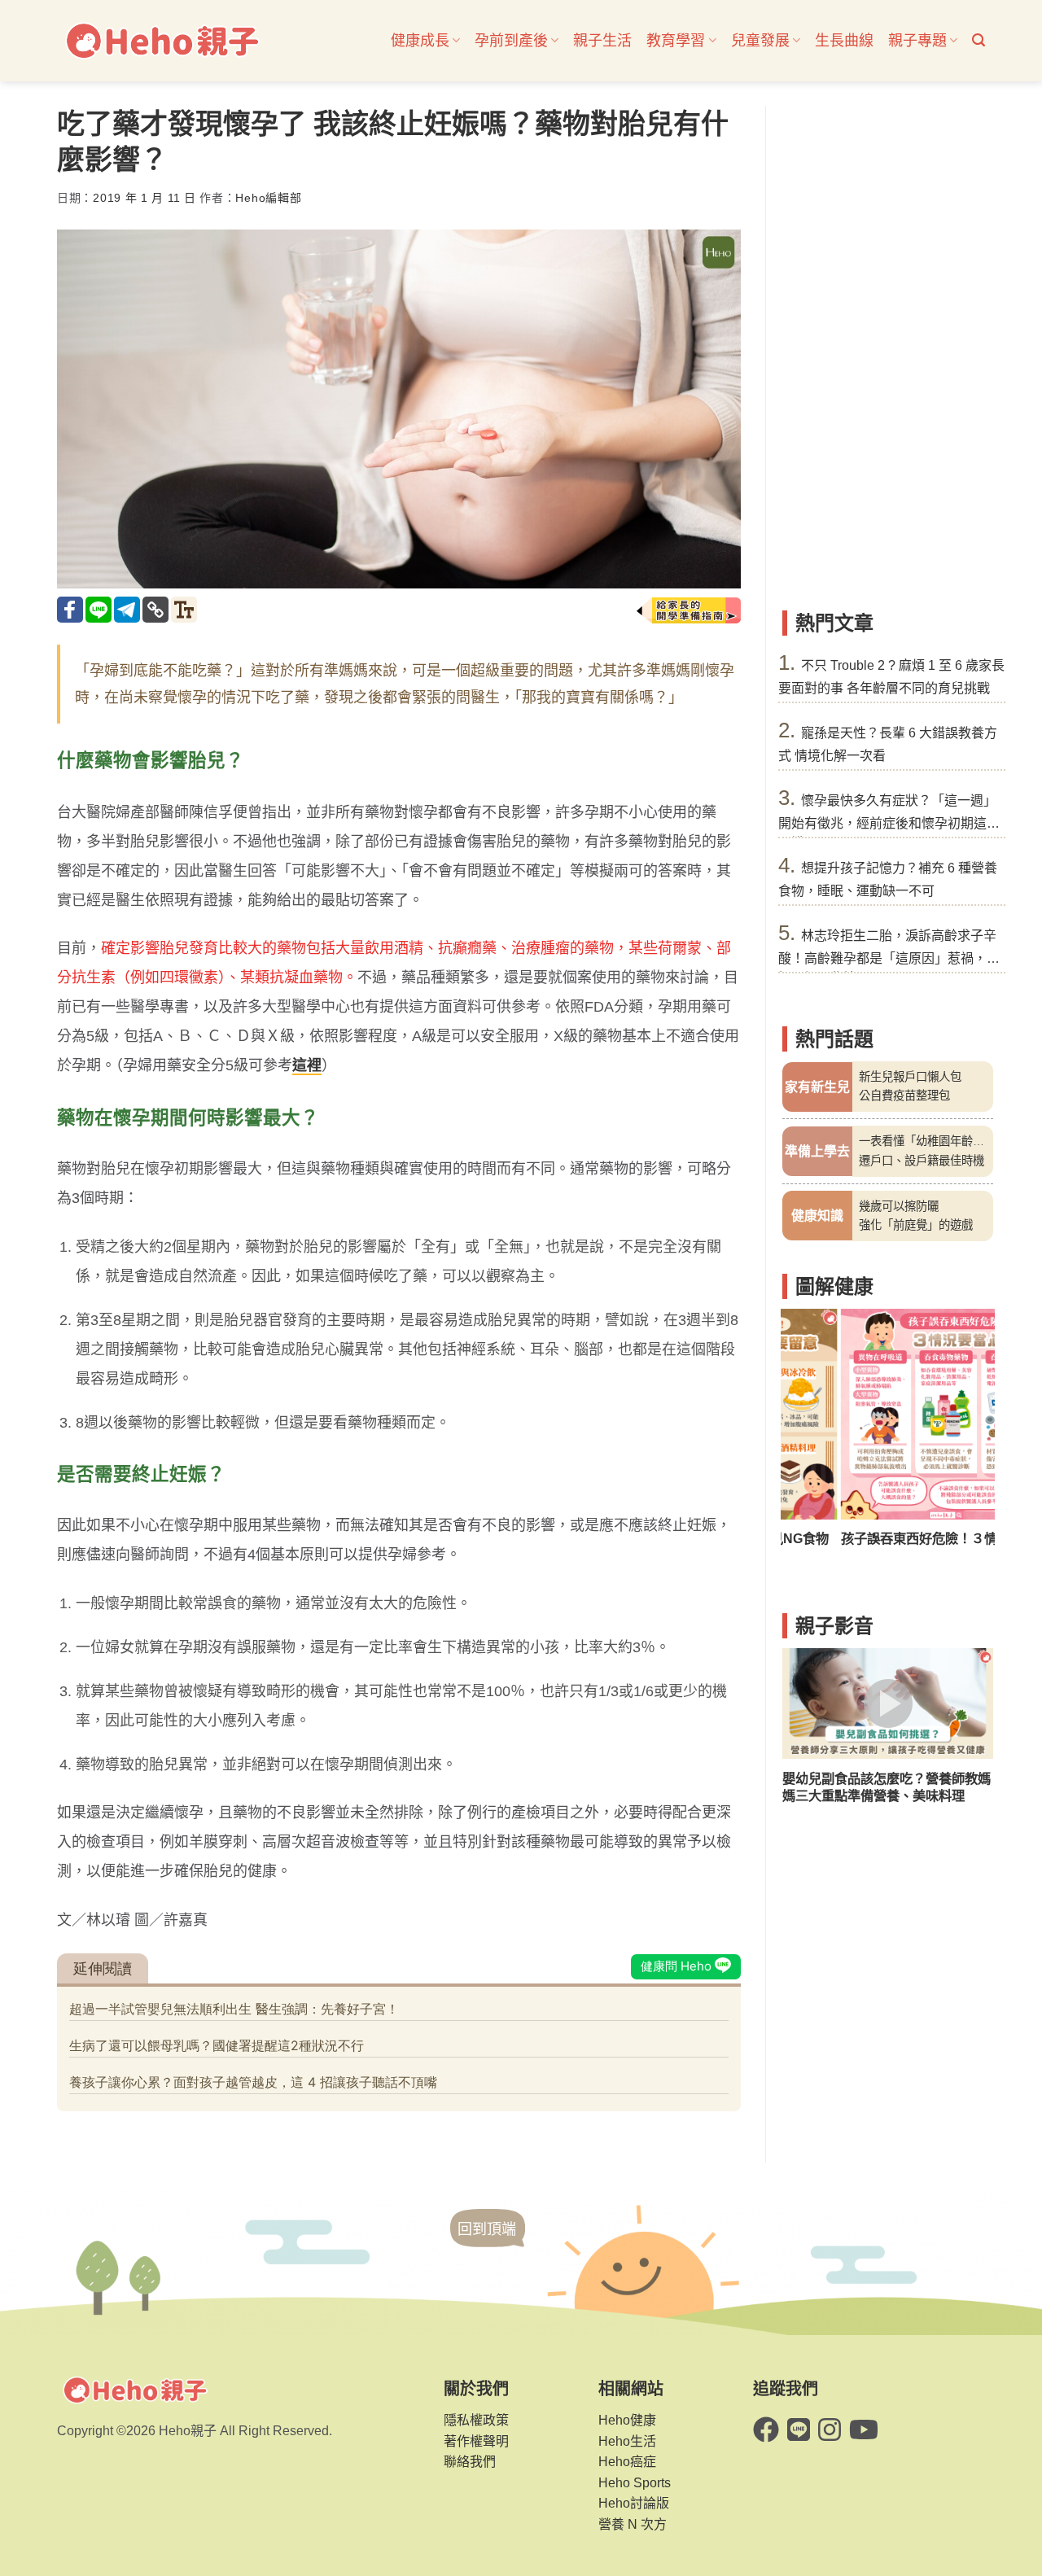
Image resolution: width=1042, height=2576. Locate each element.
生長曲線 (844, 41)
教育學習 (676, 41)
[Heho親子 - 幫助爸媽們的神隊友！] (161, 41)
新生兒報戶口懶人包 (910, 1077)
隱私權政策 (476, 2420)
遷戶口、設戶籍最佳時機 (922, 1161)
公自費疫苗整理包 (904, 1096)
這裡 (307, 1065)
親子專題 (917, 41)
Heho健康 (627, 2420)
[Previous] (805, 1438)
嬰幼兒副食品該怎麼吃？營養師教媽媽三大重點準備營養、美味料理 (887, 1787)
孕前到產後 (511, 41)
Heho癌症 (627, 2462)
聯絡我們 (470, 2462)
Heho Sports (635, 2483)
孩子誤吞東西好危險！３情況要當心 (887, 1538)
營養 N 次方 (633, 2524)
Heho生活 (627, 2441)
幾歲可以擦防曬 (899, 1206)
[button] (979, 40)
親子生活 (602, 41)
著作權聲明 (476, 2441)
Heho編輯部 (268, 198)
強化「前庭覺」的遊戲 (916, 1225)
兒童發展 (760, 41)
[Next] (970, 1438)
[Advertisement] (888, 350)
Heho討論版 (634, 2503)
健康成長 (420, 41)
